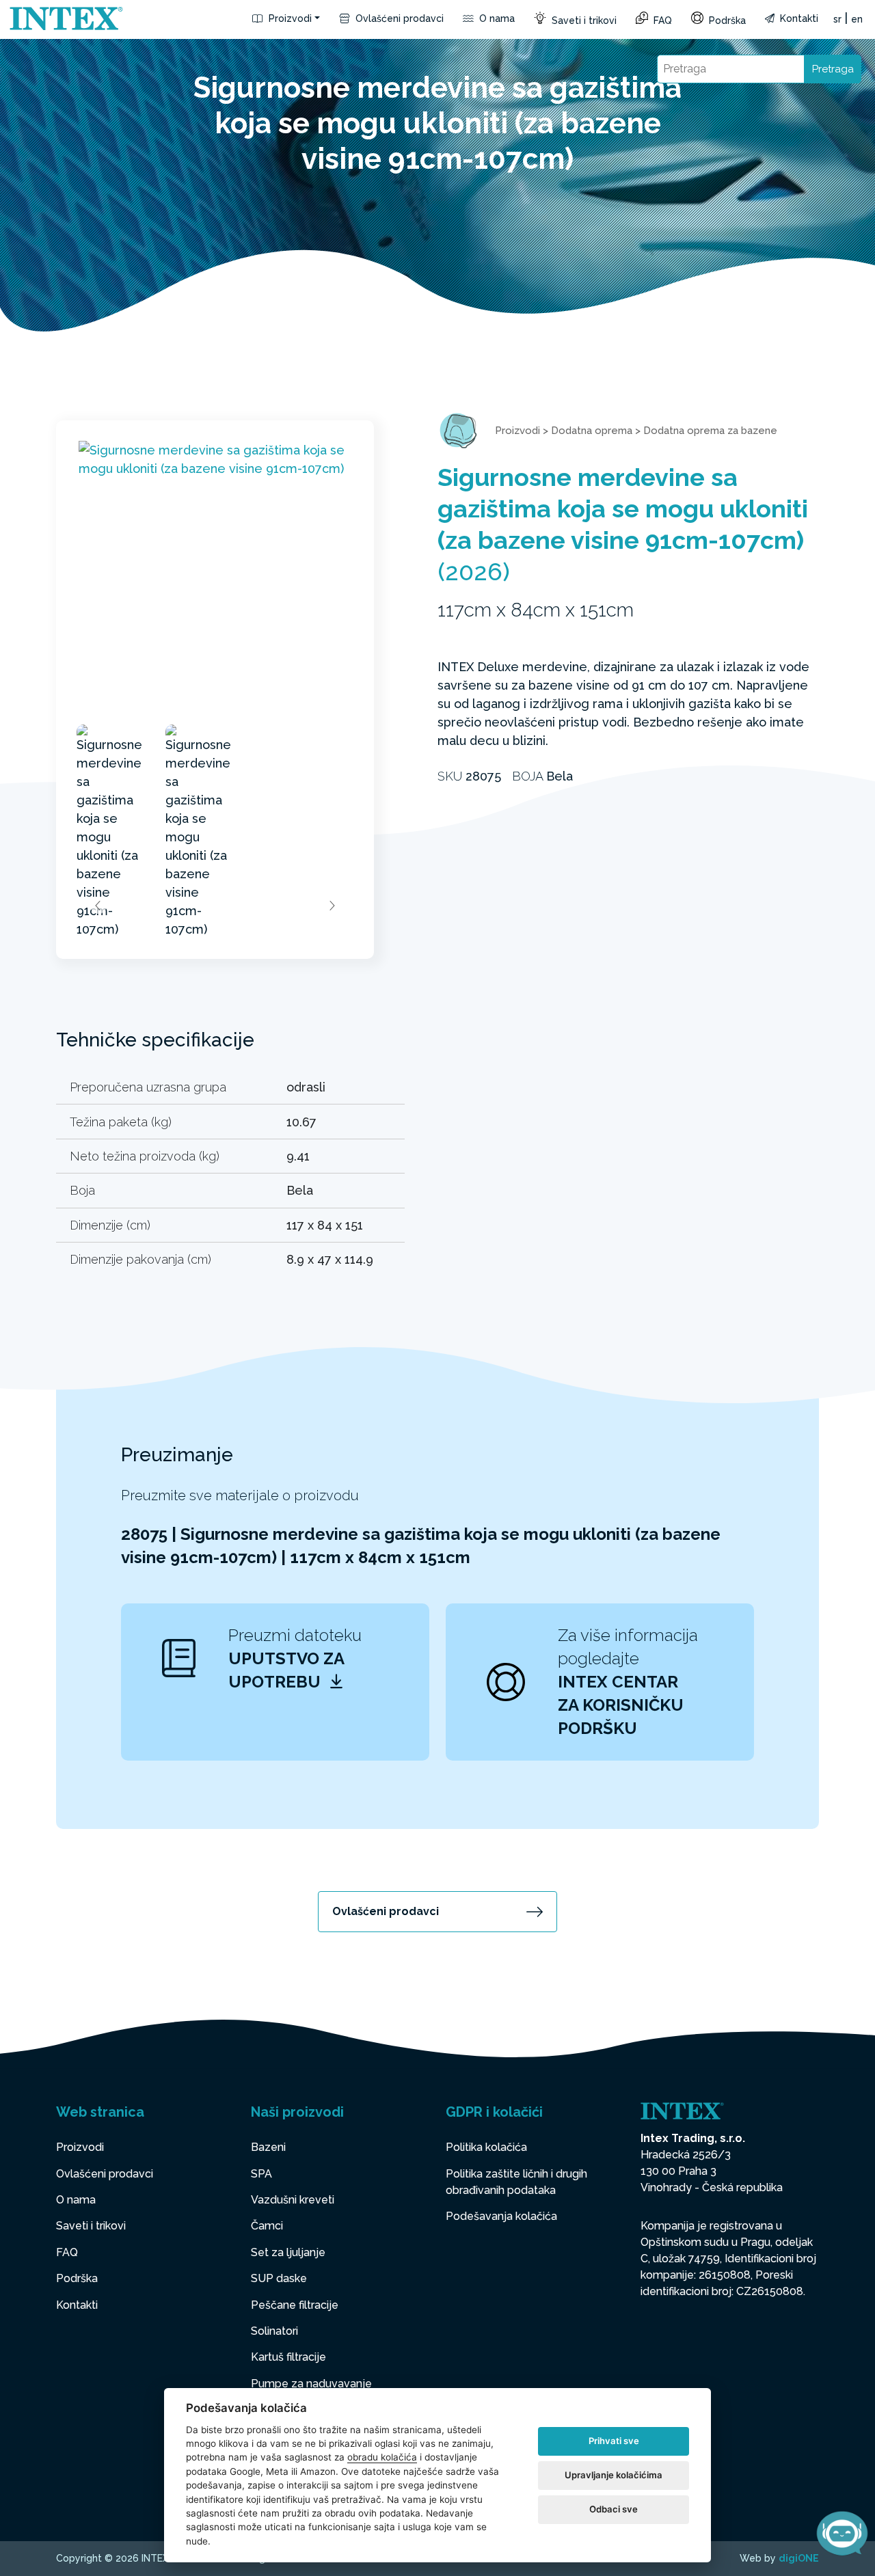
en (857, 19)
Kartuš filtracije (288, 2357)
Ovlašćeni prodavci (398, 18)
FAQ (661, 21)
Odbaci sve (614, 2509)
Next (332, 906)
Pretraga (833, 69)
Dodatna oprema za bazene (710, 431)
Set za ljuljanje (288, 2252)
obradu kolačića (382, 2457)
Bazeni (268, 2147)
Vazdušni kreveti (293, 2200)
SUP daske (279, 2278)
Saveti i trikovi (583, 21)
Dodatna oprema (592, 431)
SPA (261, 2174)
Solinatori (274, 2331)
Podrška (726, 21)
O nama (496, 18)
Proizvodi (289, 18)
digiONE (799, 2558)
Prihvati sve (614, 2441)
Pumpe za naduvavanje (311, 2384)
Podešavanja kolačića (501, 2216)
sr (837, 19)
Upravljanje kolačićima (614, 2475)
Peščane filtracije (295, 2305)
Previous (98, 906)
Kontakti (798, 18)
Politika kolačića (486, 2147)
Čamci (267, 2226)
